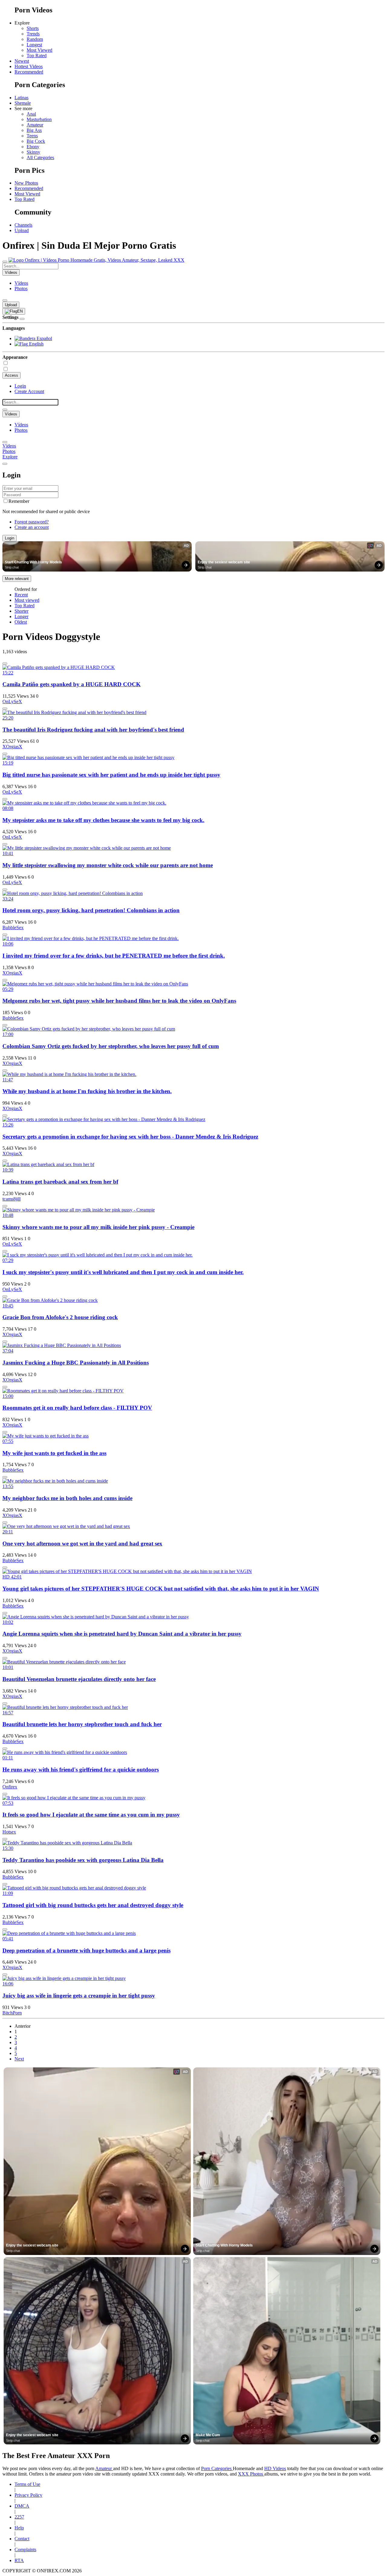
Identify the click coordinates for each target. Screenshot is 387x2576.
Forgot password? (32, 522)
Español (44, 338)
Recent (21, 595)
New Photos (26, 183)
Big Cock (36, 141)
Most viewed (27, 600)
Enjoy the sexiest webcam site (224, 562)
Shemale (23, 103)
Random (35, 39)
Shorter (21, 611)
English (36, 344)
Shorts (33, 28)
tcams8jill (11, 1199)
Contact (22, 2539)
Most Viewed (39, 50)
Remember (19, 501)
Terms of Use (27, 2484)
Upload (22, 230)
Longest (34, 45)
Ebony (33, 147)
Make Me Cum (208, 2435)
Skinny (33, 152)
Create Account (29, 391)
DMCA (22, 2506)
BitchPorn (12, 2013)
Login (20, 386)
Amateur (35, 125)
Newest (22, 61)
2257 (19, 2517)
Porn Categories (217, 2468)
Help (19, 2528)
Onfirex (10, 1787)
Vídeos (21, 283)
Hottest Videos (29, 66)
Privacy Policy (28, 2495)
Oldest (21, 622)
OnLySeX (12, 701)
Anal (31, 114)
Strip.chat (12, 567)
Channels (23, 225)
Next (19, 2059)
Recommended (29, 72)
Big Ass (34, 130)
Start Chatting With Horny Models (33, 562)
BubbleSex (13, 927)
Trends (33, 34)
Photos (21, 288)
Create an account (32, 527)
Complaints (25, 2550)
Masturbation (39, 119)
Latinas (21, 98)
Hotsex (9, 1832)
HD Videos (275, 2468)
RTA (19, 2560)
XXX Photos (251, 2474)
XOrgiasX (12, 747)
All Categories (40, 157)
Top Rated (37, 56)
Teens (32, 136)
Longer (21, 616)
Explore (10, 457)
